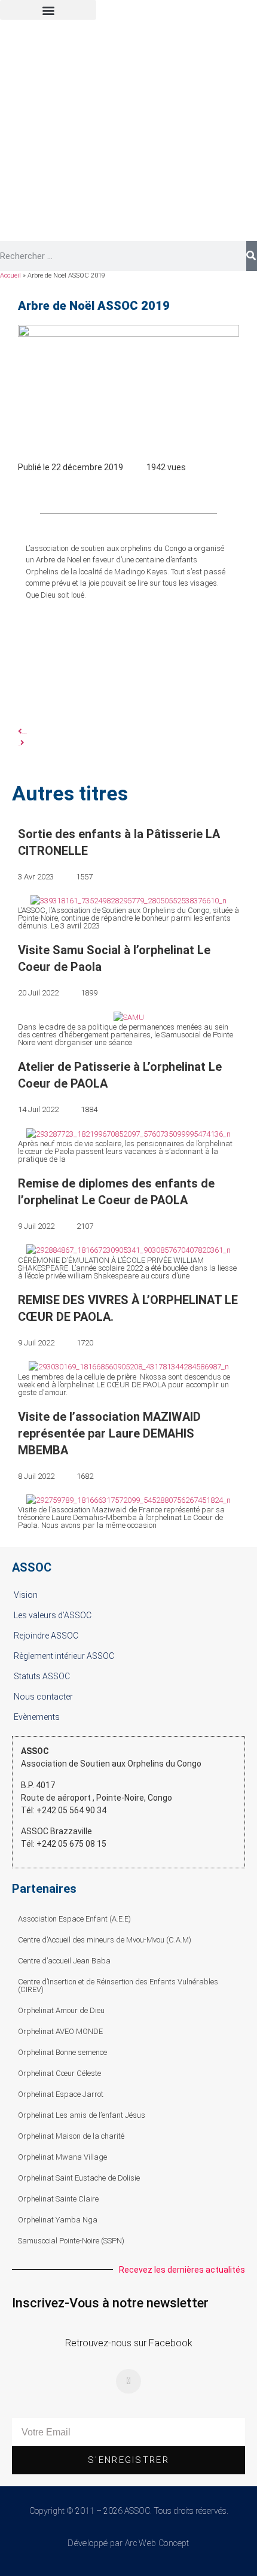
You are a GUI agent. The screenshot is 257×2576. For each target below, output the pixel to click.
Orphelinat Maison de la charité (71, 2136)
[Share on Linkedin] (160, 489)
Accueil (10, 275)
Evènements (37, 1717)
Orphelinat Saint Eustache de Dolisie (79, 2178)
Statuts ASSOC (42, 1676)
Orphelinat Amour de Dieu (61, 2010)
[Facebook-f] (128, 2382)
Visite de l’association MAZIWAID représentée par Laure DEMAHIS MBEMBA (109, 1433)
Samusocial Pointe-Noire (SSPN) (71, 2241)
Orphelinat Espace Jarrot (61, 2094)
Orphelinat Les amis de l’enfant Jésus (82, 2115)
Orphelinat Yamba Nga (58, 2220)
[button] (48, 10)
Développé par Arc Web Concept (128, 2543)
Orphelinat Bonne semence (62, 2052)
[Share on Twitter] (128, 489)
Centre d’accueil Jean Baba (64, 1961)
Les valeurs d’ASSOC (53, 1615)
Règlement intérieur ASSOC (64, 1656)
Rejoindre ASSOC (46, 1636)
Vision (26, 1595)
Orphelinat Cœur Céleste (59, 2073)
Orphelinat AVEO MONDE (60, 2031)
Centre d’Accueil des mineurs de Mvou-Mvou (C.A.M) (105, 1940)
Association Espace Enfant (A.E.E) (74, 1919)
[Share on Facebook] (97, 489)
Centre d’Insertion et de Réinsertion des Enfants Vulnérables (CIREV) (118, 1986)
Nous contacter (43, 1697)
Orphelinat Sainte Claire (58, 2199)
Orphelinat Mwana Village (62, 2157)
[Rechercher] (252, 256)
